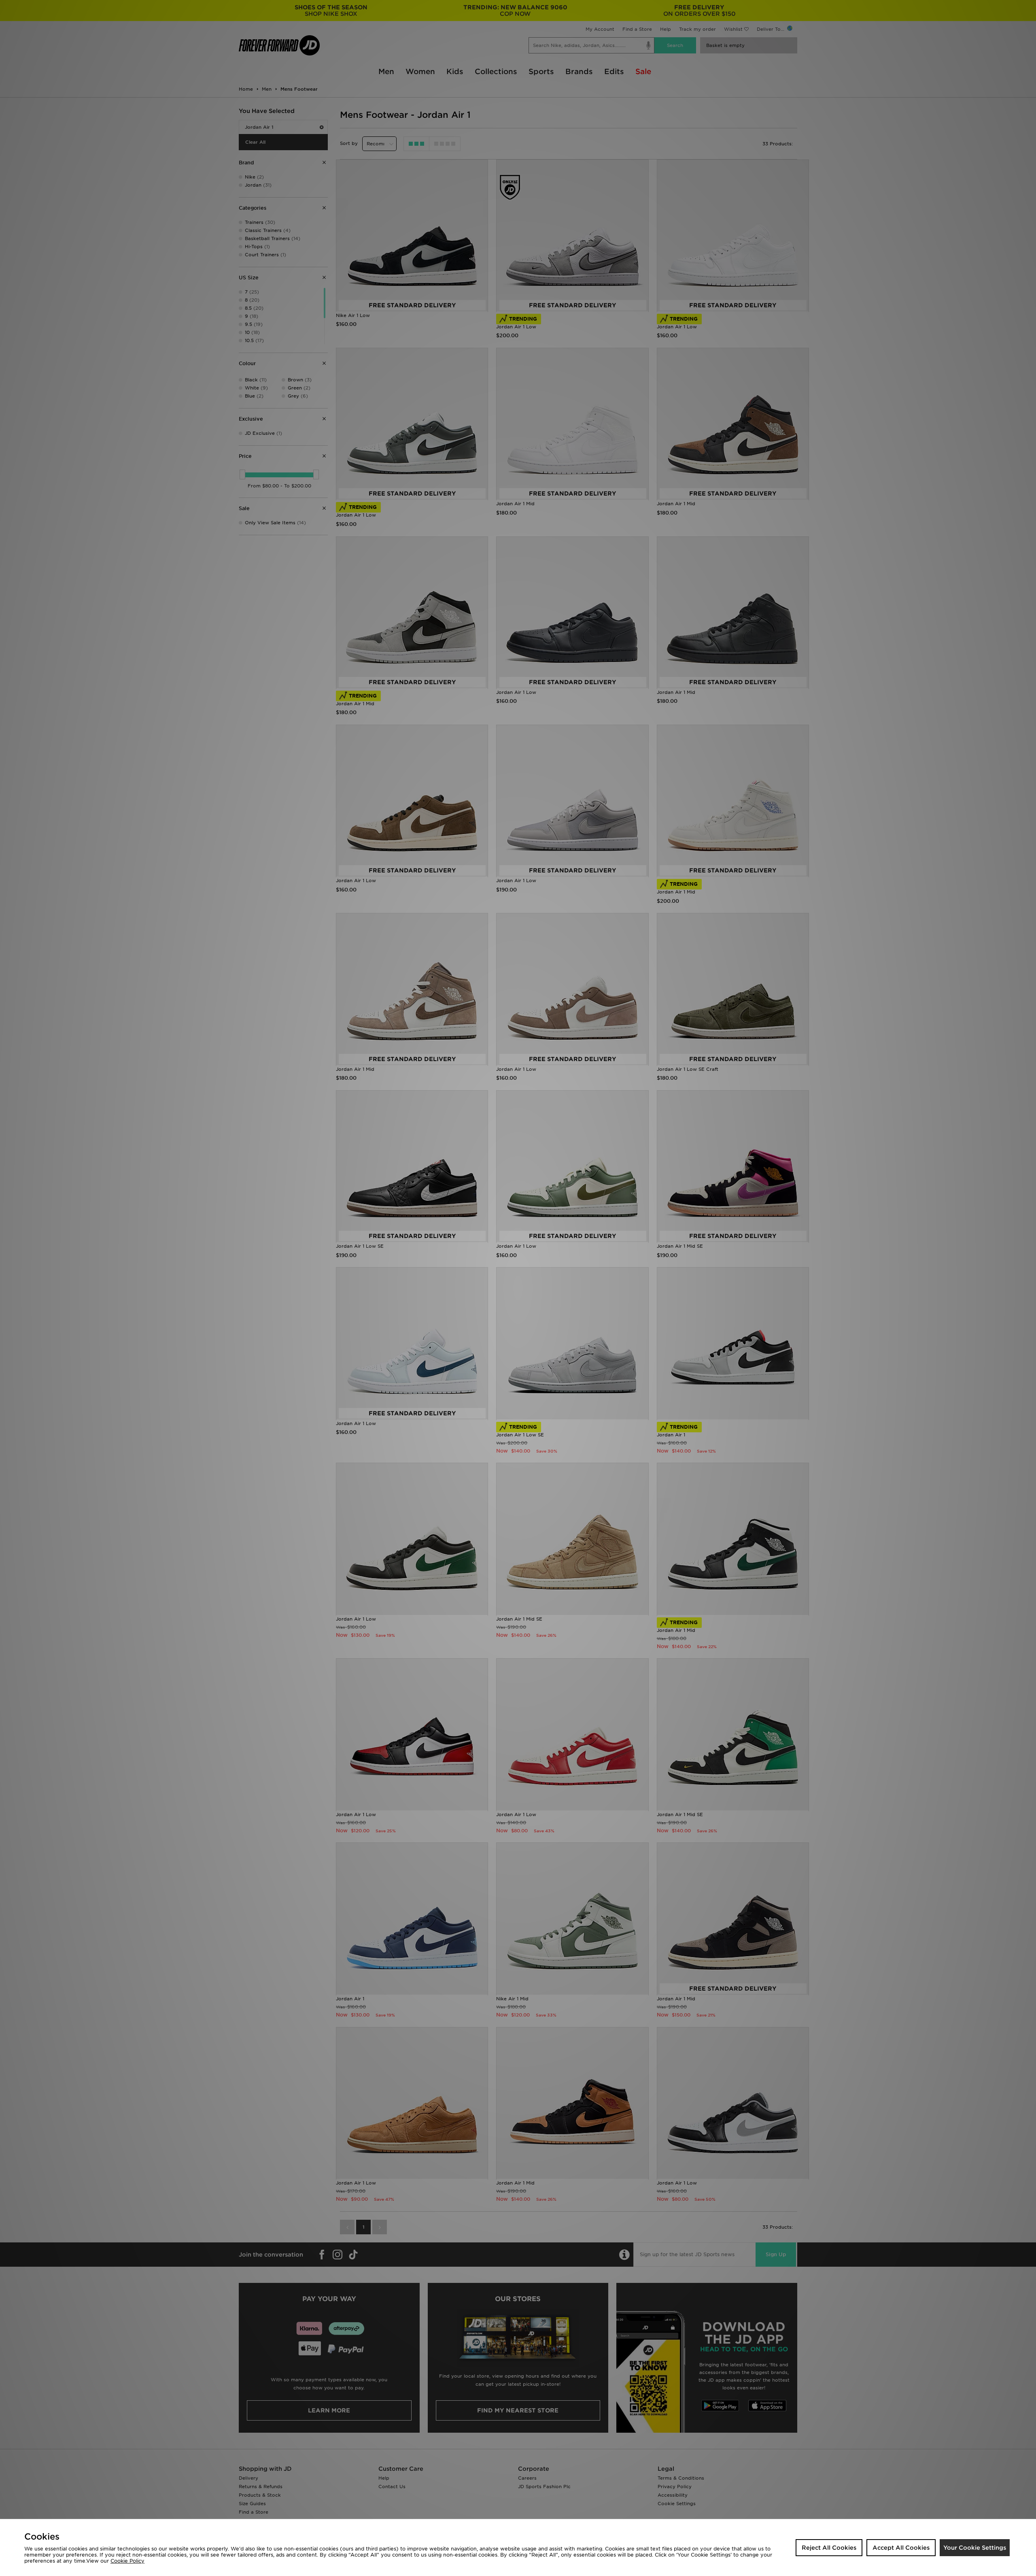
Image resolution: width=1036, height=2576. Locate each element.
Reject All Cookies (829, 2548)
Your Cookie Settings (975, 2548)
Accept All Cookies (901, 2548)
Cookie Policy (127, 2561)
